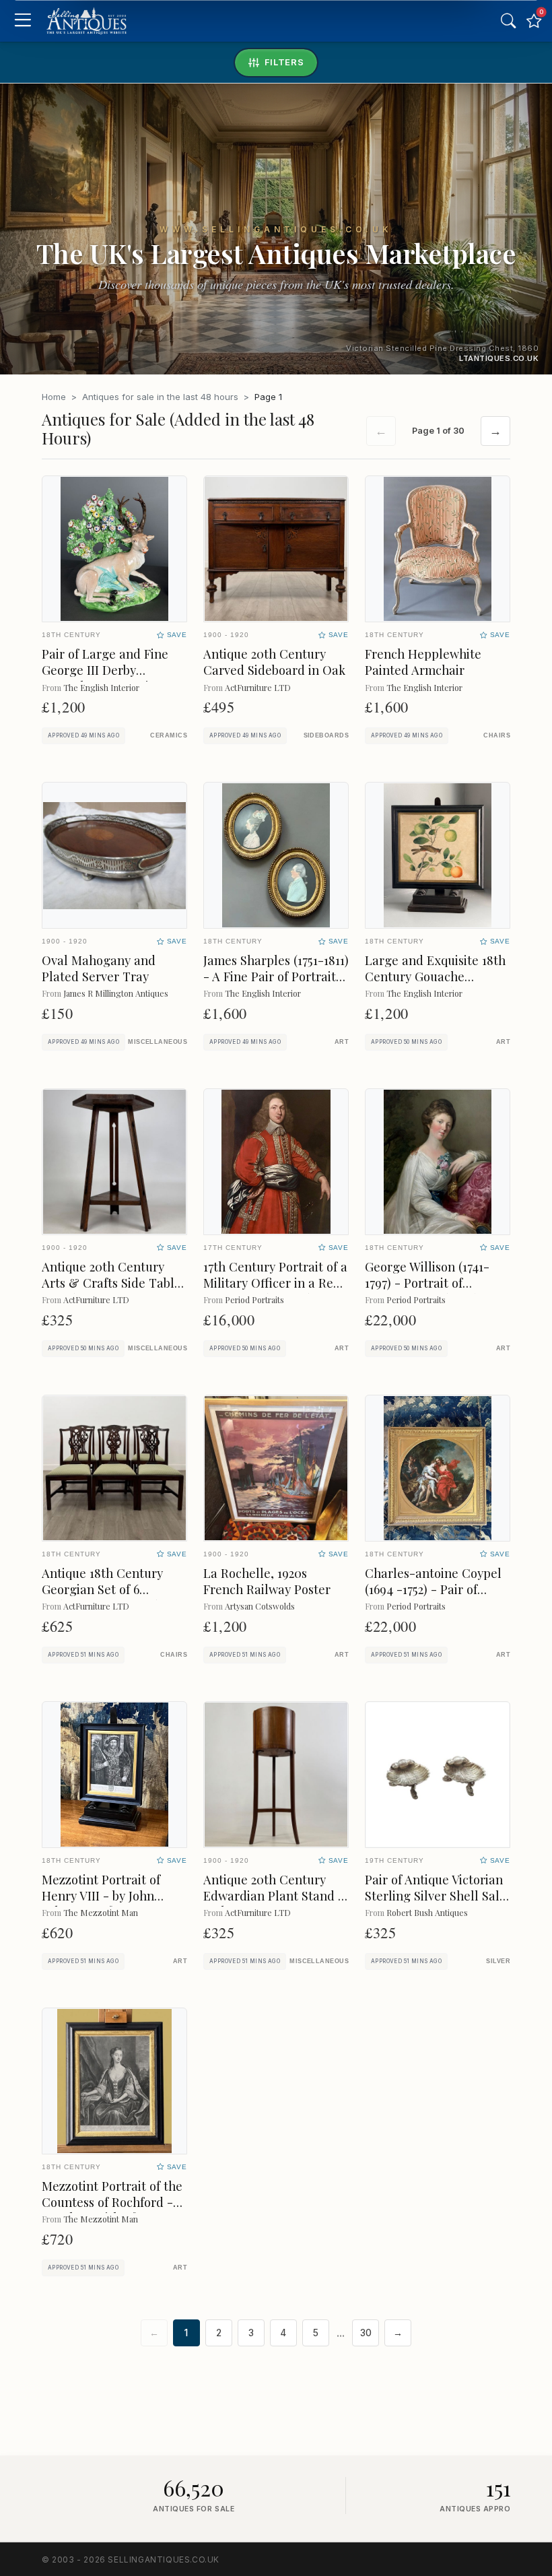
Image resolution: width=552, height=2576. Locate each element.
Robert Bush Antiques (427, 1912)
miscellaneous (158, 1042)
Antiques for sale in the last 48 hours (160, 397)
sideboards (326, 735)
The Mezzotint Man (101, 1912)
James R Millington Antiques (116, 993)
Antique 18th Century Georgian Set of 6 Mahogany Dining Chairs (112, 1589)
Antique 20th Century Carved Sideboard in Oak (274, 662)
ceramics (169, 735)
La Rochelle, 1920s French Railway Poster (267, 1581)
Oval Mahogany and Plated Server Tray (99, 968)
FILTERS (284, 62)
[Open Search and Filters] (508, 21)
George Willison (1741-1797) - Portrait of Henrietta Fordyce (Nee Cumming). (432, 1291)
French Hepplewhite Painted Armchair (423, 662)
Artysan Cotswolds (260, 1606)
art (342, 1042)
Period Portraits (254, 1299)
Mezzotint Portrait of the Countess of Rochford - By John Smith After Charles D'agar (112, 2210)
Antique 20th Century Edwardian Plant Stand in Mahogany (276, 1895)
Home (54, 397)
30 (366, 2333)
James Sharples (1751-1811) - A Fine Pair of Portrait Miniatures (276, 976)
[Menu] (23, 21)
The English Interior (101, 687)
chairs (497, 735)
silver (498, 1961)
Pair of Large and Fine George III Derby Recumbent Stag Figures (111, 670)
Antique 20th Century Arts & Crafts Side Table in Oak (111, 1283)
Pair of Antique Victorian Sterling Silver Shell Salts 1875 (437, 1895)
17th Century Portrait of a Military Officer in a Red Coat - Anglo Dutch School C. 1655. (275, 1291)
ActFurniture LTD (258, 687)
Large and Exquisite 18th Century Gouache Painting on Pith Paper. (435, 976)
